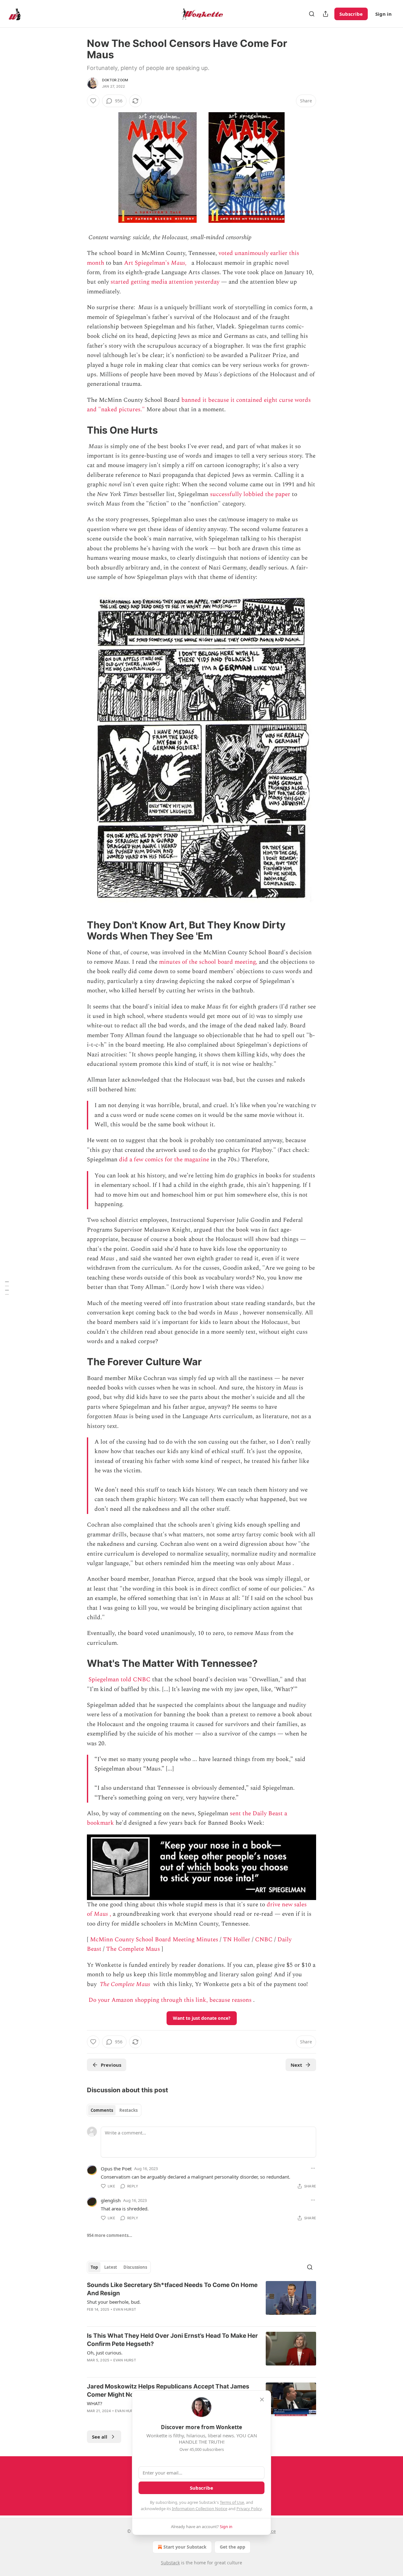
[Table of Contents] (7, 1288)
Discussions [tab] (135, 2267)
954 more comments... (110, 2235)
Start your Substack (185, 2547)
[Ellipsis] (313, 2168)
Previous (111, 2065)
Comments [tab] (102, 2110)
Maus (101, 1914)
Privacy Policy (249, 2509)
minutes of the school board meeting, (208, 962)
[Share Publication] (326, 14)
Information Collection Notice (200, 2509)
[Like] (93, 101)
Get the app (233, 2547)
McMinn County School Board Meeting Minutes (154, 1940)
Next (296, 2065)
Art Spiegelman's (148, 263)
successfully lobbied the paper (250, 494)
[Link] (78, 430)
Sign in (383, 14)
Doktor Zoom (115, 80)
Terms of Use (232, 2502)
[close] (262, 2400)
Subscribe (351, 14)
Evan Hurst (125, 2309)
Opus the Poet (116, 2169)
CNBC (264, 1940)
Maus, (179, 263)
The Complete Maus (133, 1949)
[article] (201, 2301)
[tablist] (114, 2110)
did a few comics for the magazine (164, 1160)
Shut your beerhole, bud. (114, 2302)
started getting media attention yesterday (165, 282)
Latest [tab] (111, 2267)
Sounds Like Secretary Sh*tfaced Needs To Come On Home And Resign (172, 2289)
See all (100, 2437)
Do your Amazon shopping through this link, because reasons (170, 2000)
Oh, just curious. (105, 2353)
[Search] (312, 14)
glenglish (111, 2200)
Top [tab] (94, 2267)
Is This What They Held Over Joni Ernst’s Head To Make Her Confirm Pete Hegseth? (172, 2340)
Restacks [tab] (128, 2110)
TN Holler (237, 1940)
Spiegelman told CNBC (119, 1680)
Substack (170, 2563)
